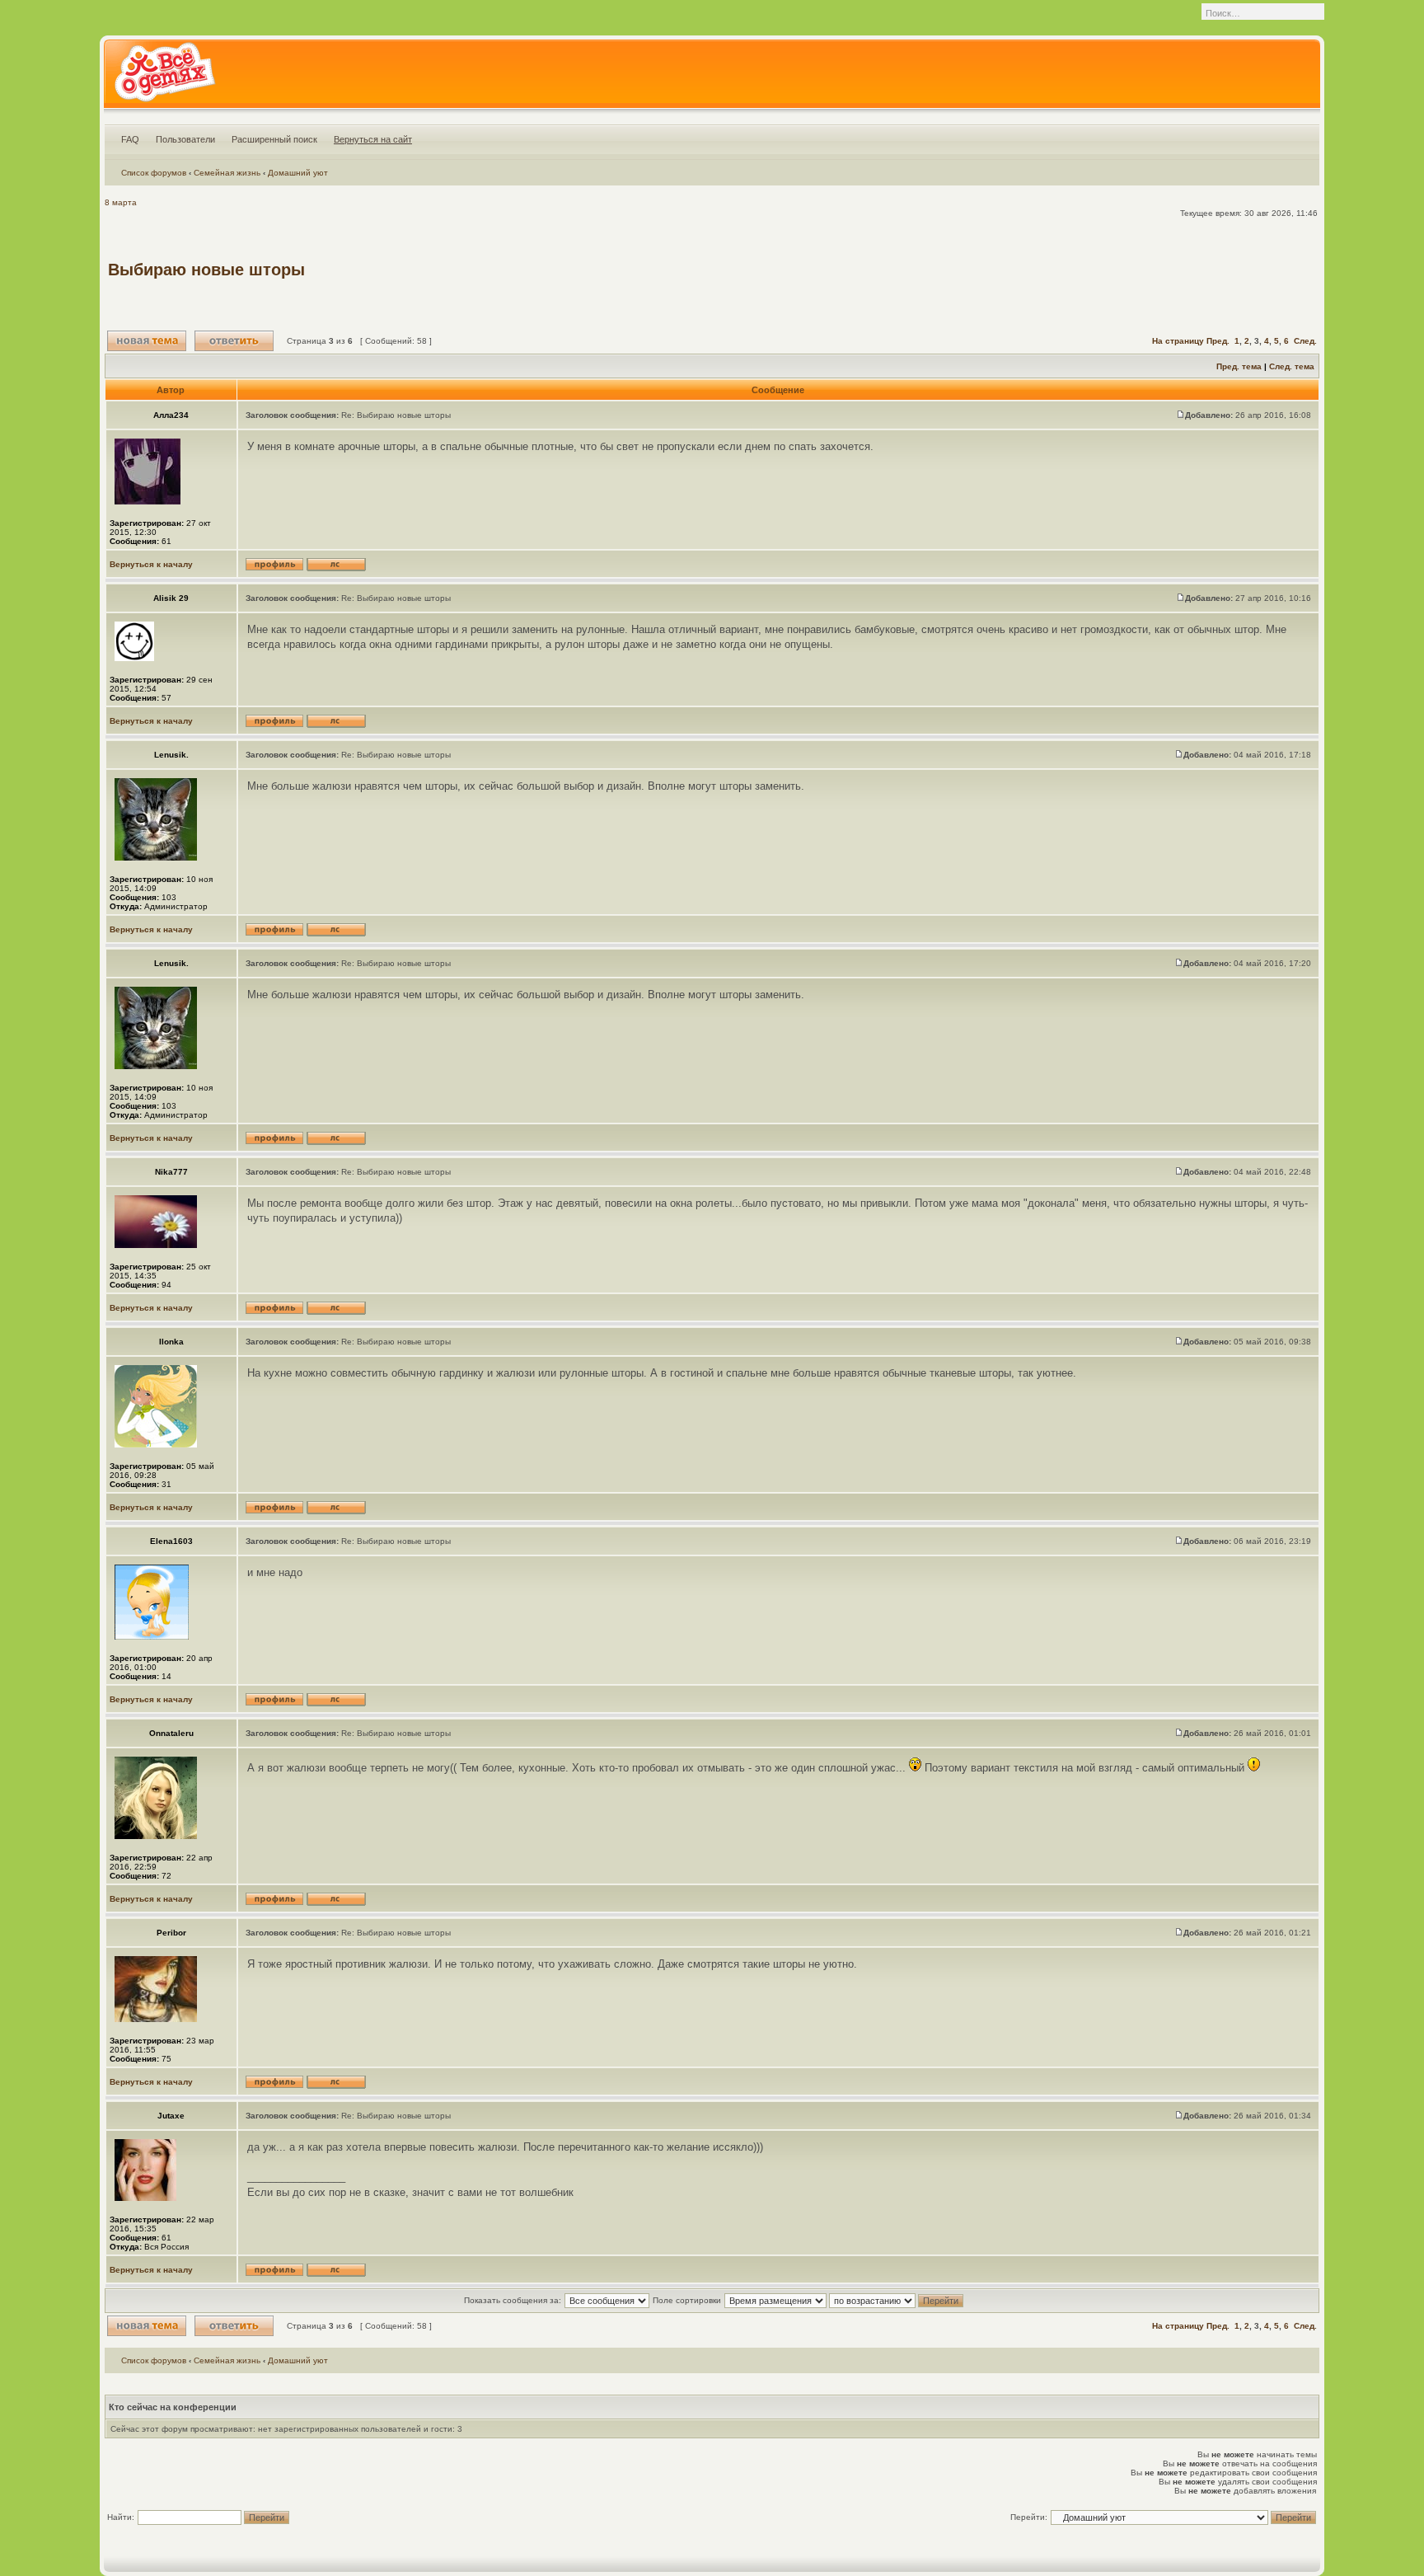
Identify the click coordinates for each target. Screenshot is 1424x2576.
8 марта (121, 202)
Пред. (1218, 341)
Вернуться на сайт (373, 139)
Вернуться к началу (151, 564)
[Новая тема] (147, 341)
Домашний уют (298, 173)
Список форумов (154, 173)
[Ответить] (234, 341)
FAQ (130, 139)
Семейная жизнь (227, 173)
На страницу (1178, 341)
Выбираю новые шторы (206, 270)
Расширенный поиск (274, 139)
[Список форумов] (164, 77)
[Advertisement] (1016, 270)
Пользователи (185, 139)
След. (1305, 341)
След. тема (1292, 366)
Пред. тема (1239, 366)
